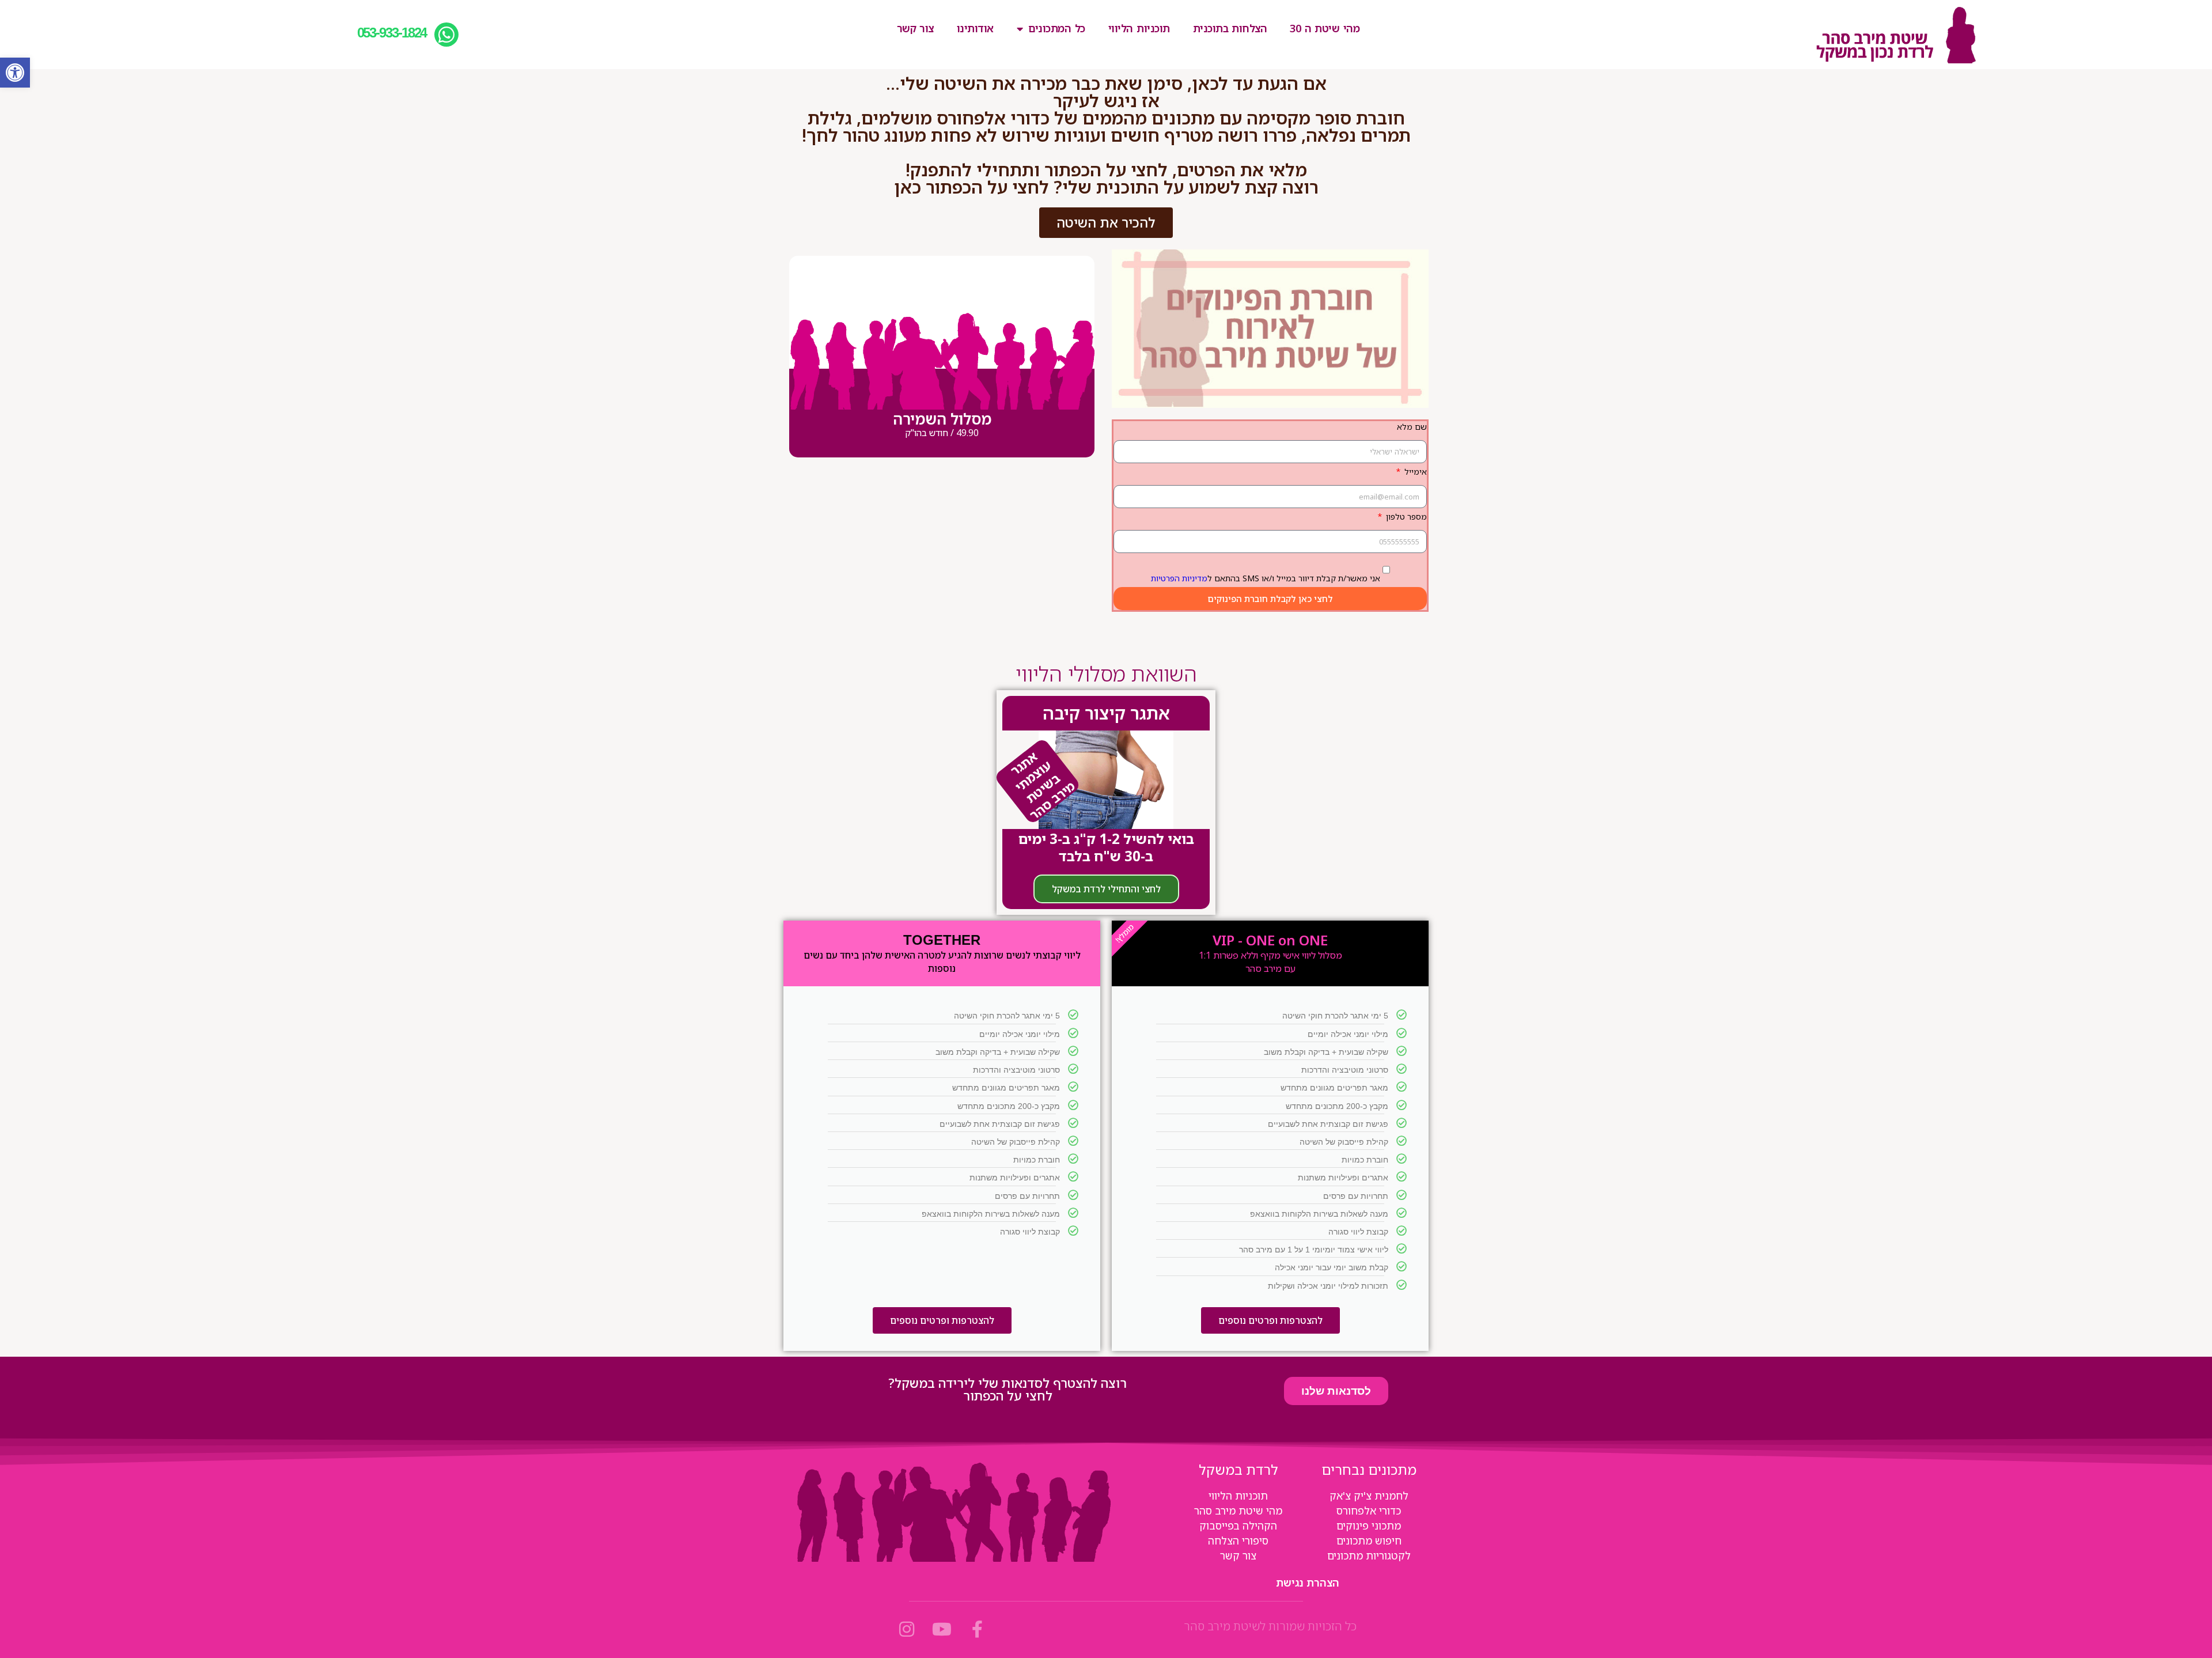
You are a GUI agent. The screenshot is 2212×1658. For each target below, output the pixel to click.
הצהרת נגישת (1308, 1583)
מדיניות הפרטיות (1179, 578)
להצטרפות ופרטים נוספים (1270, 1320)
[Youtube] (942, 1629)
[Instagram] (907, 1629)
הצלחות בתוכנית (1230, 28)
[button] (15, 73)
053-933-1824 (392, 33)
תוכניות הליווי (1139, 28)
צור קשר (915, 28)
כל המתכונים (1056, 28)
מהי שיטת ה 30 (1325, 28)
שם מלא (1412, 427)
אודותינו (975, 28)
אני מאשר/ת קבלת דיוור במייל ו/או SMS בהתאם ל (1266, 578)
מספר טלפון (1405, 516)
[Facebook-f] (977, 1629)
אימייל (1414, 472)
